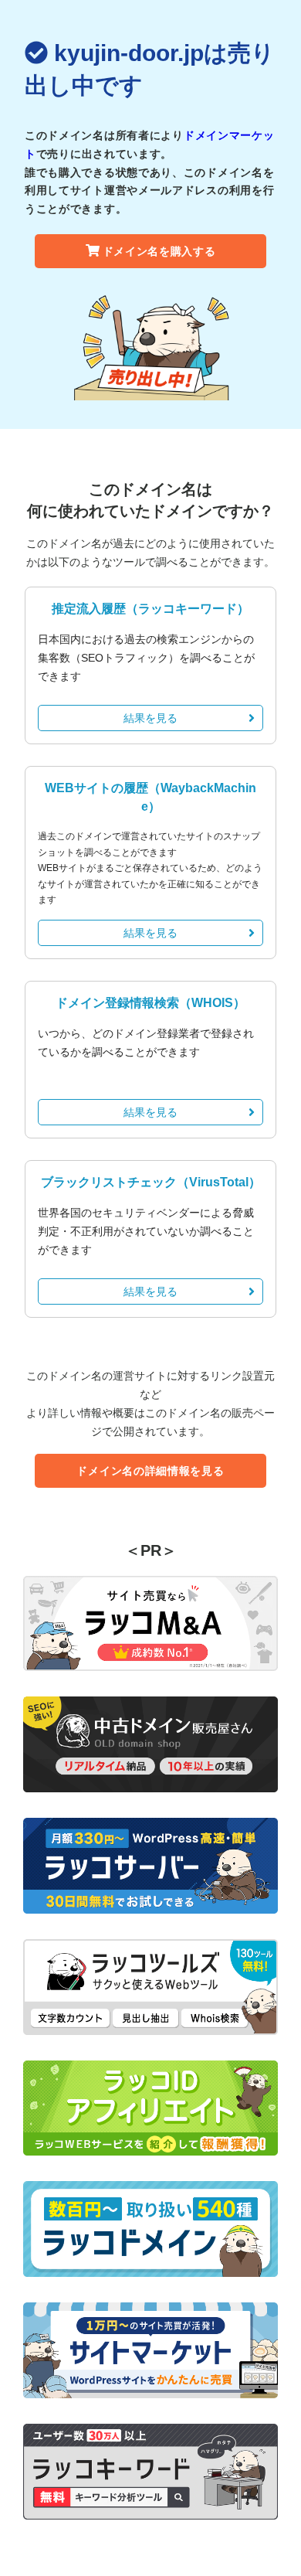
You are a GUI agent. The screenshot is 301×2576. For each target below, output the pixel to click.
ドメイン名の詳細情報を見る (150, 1471)
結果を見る (150, 718)
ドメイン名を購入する (159, 251)
